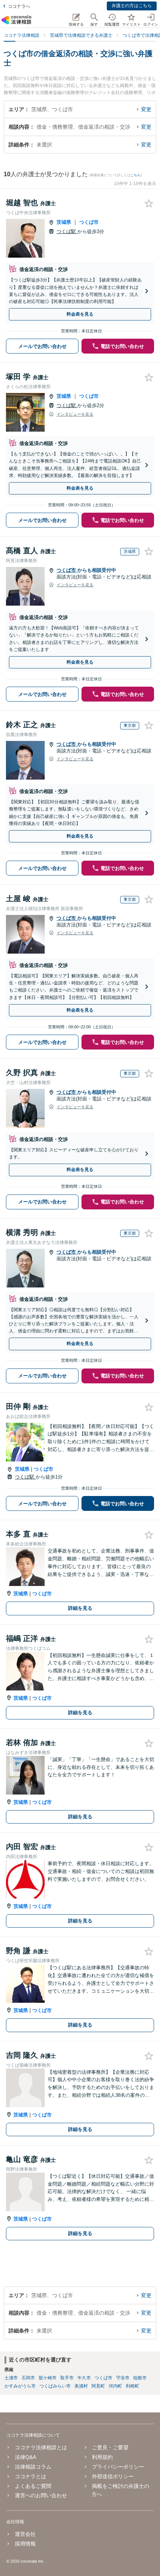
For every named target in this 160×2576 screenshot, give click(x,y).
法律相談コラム (33, 2467)
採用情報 (25, 2544)
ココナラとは (30, 2476)
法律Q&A (25, 2457)
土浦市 (11, 2378)
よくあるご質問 (33, 2486)
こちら (136, 175)
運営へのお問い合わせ (41, 2495)
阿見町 (98, 2386)
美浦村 (81, 2386)
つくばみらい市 (55, 2386)
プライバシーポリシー (118, 2467)
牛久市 (84, 2378)
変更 (146, 109)
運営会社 (25, 2534)
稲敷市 (140, 2378)
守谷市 (123, 2378)
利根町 (132, 2386)
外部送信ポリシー (113, 2476)
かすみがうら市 (20, 2386)
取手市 (67, 2378)
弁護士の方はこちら (132, 6)
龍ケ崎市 (48, 2378)
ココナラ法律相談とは (41, 2447)
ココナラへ (19, 6)
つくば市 (89, 222)
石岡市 (28, 2378)
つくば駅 (67, 231)
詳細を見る (80, 1608)
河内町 (115, 2386)
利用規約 (102, 2457)
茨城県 (64, 222)
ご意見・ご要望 (110, 2447)
